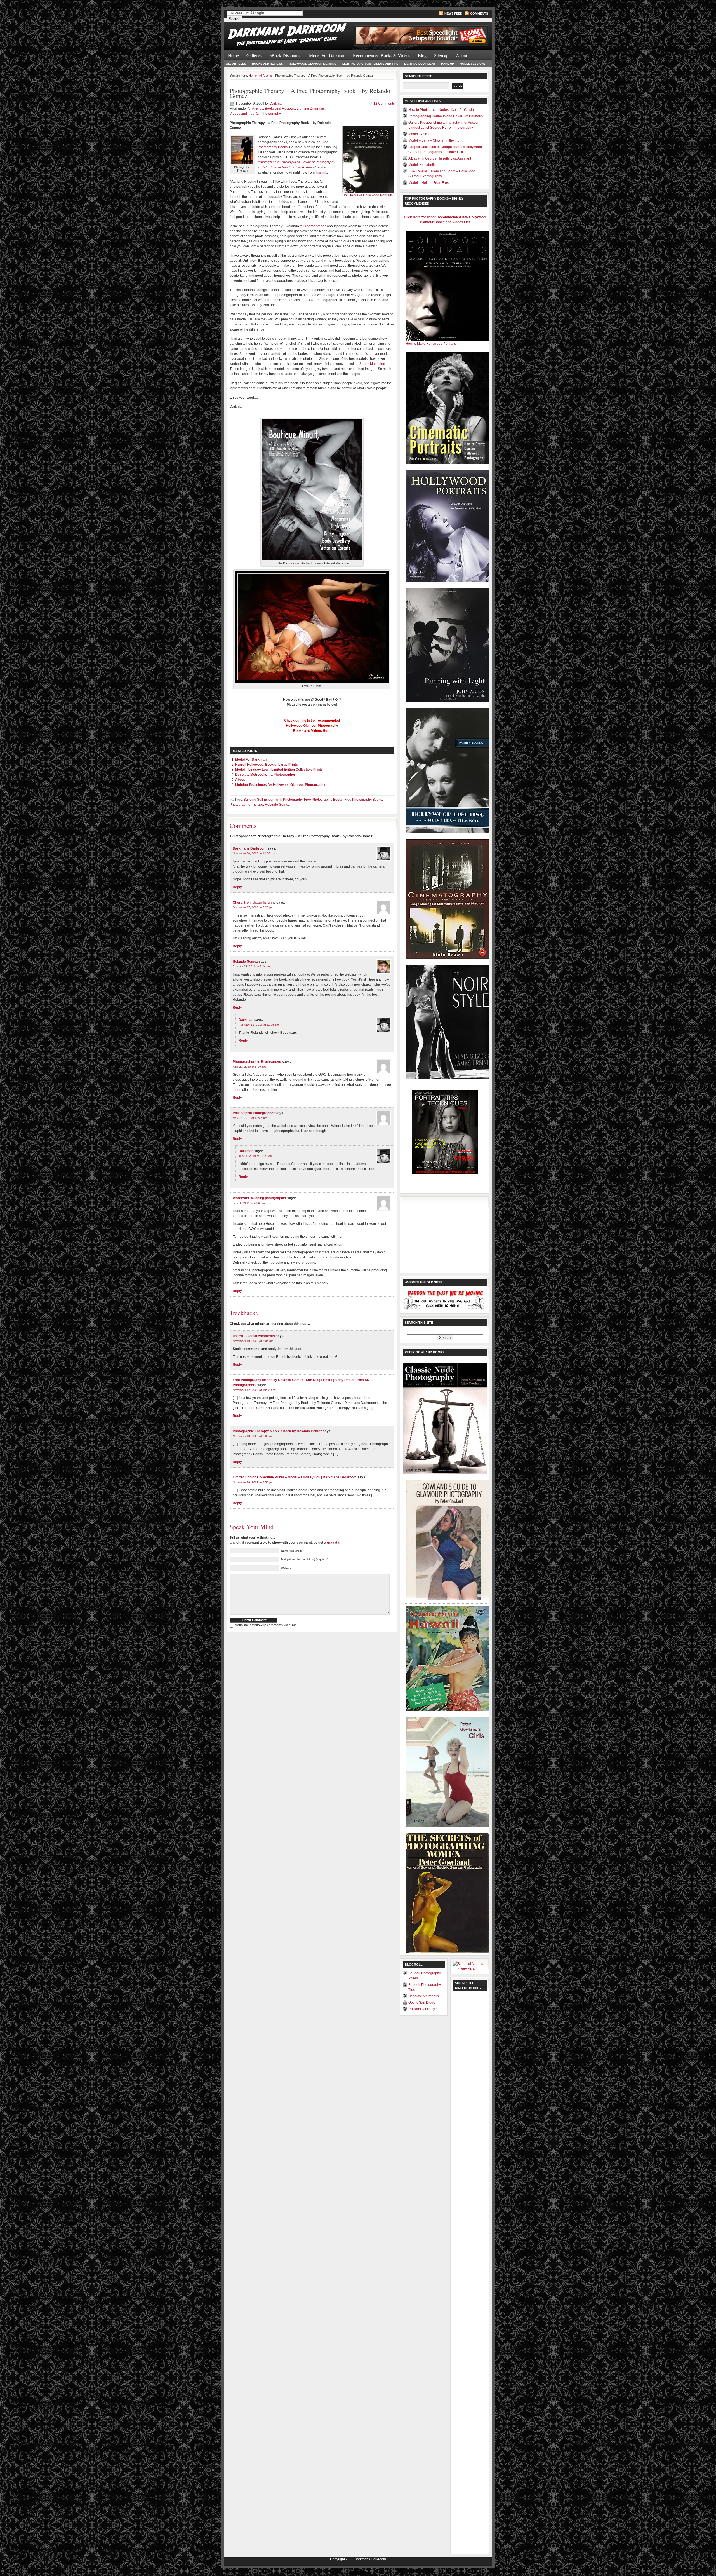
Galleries (254, 55)
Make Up (447, 64)
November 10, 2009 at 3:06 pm (253, 1341)
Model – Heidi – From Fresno (430, 183)
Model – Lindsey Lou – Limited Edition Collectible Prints (279, 770)
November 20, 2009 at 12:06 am (254, 853)
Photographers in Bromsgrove (257, 1062)
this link (321, 172)
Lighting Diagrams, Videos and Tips (370, 64)
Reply (237, 887)
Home (233, 55)
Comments (479, 13)
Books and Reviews (268, 64)
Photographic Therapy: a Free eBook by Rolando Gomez (277, 1431)
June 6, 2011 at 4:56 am (249, 1203)
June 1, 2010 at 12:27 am (255, 1156)
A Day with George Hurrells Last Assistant (440, 158)
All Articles (236, 64)
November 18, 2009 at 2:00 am (253, 1436)
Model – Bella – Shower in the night (435, 140)
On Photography (268, 114)
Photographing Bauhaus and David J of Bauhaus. (446, 116)
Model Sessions (473, 64)
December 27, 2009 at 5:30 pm (253, 907)
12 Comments (384, 104)
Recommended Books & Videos (382, 55)
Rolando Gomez (277, 805)
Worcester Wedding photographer (260, 1198)
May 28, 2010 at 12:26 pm (250, 1118)
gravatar (334, 1543)
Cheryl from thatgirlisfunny (254, 903)
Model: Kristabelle (422, 165)
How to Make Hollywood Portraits (368, 195)
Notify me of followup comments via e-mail (267, 1625)
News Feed (453, 13)
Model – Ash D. (420, 134)
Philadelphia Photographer (254, 1113)
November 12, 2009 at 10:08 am (254, 1390)
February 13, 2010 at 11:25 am (259, 1025)
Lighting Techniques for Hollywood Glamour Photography (280, 785)
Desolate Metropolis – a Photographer (265, 775)
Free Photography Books (363, 800)
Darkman (277, 104)
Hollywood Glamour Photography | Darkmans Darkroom (291, 33)
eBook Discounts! (286, 55)
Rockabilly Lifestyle (423, 2009)
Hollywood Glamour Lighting (313, 64)
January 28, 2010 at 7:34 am (252, 966)
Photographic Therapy (246, 805)
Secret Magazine (372, 364)
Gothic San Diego (422, 2003)
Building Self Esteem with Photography (273, 800)
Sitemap (441, 55)
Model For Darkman (327, 55)
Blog (422, 55)
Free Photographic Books (323, 800)
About (461, 55)
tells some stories (313, 226)
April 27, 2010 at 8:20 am (249, 1067)
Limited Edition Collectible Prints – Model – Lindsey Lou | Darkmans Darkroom (295, 1477)
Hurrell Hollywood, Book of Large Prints (267, 765)
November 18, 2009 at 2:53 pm (253, 1482)
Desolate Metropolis (424, 1996)
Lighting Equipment (420, 64)
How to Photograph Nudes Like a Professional (443, 110)
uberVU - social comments (254, 1336)
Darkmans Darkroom (250, 848)
